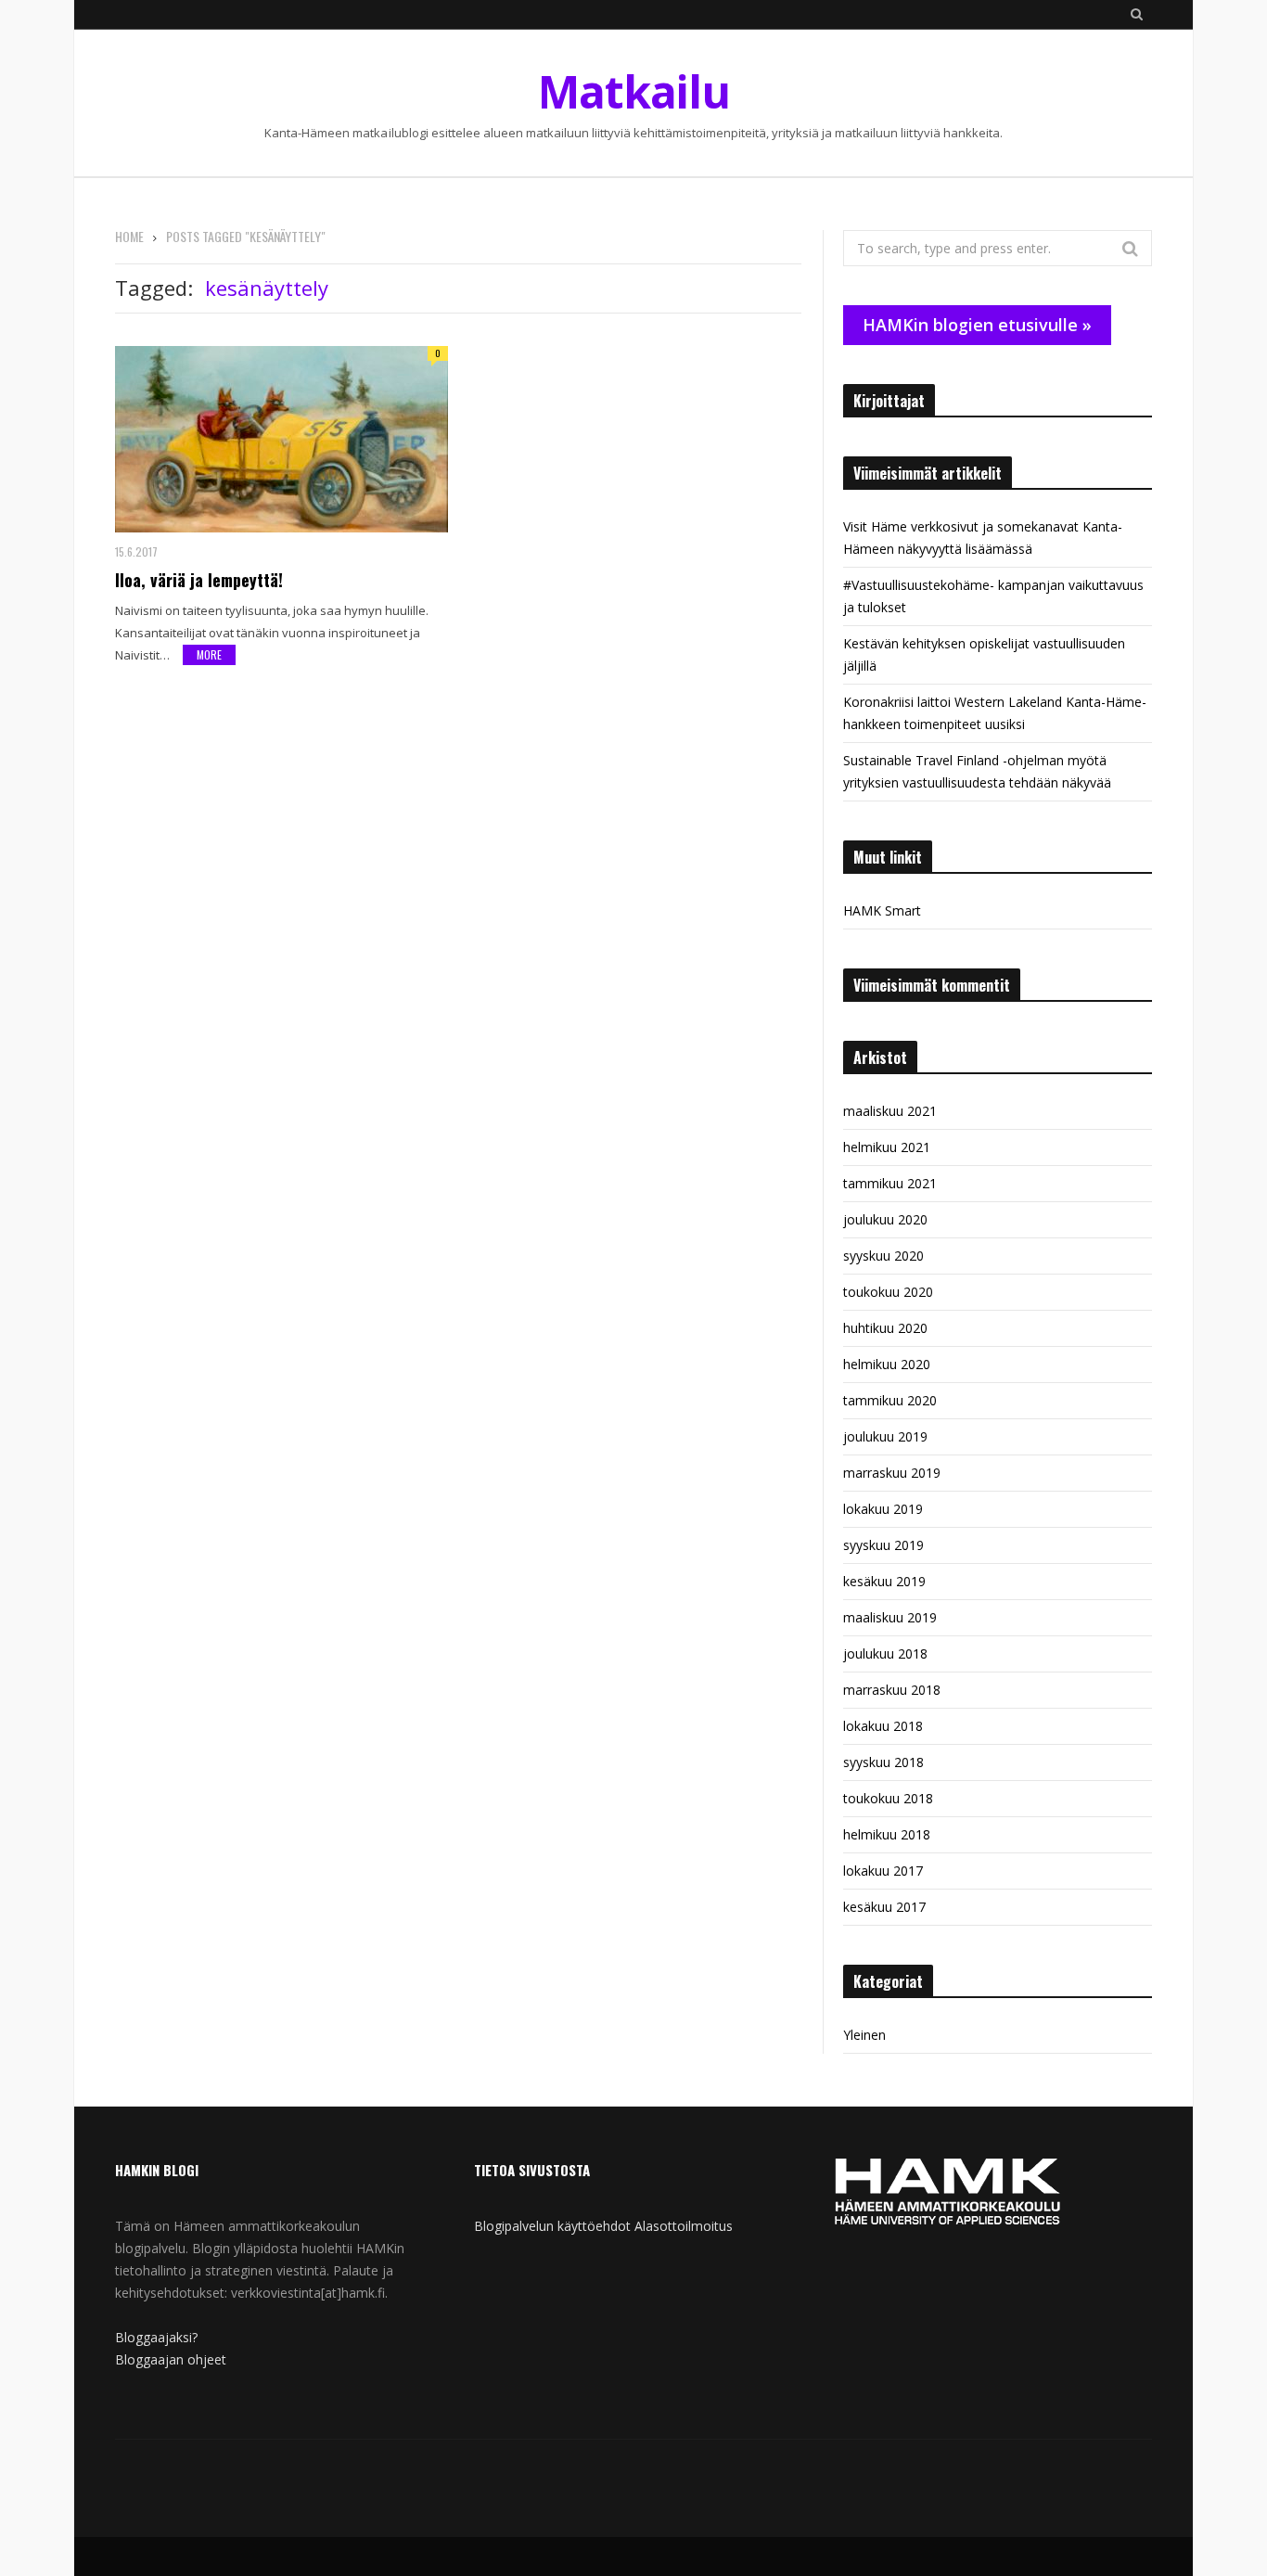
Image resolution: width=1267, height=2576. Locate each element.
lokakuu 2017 (883, 1871)
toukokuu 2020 (888, 1292)
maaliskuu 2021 (890, 1111)
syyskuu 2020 (883, 1256)
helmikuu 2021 (887, 1147)
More (209, 654)
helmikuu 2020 (887, 1364)
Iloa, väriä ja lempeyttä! (199, 580)
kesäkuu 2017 (884, 1907)
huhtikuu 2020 (885, 1328)
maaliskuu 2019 (890, 1617)
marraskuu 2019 (892, 1473)
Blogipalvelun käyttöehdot (552, 2226)
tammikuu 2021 (890, 1183)
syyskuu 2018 (883, 1762)
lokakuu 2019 (883, 1509)
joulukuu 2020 (885, 1219)
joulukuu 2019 (885, 1436)
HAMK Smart (882, 910)
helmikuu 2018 (887, 1834)
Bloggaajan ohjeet (171, 2359)
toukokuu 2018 (888, 1798)
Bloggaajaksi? (156, 2337)
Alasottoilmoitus (684, 2226)
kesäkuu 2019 (884, 1581)
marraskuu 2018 (892, 1690)
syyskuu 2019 (883, 1545)
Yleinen (864, 2035)
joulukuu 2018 (885, 1653)
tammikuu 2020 (890, 1400)
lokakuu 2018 (883, 1726)
